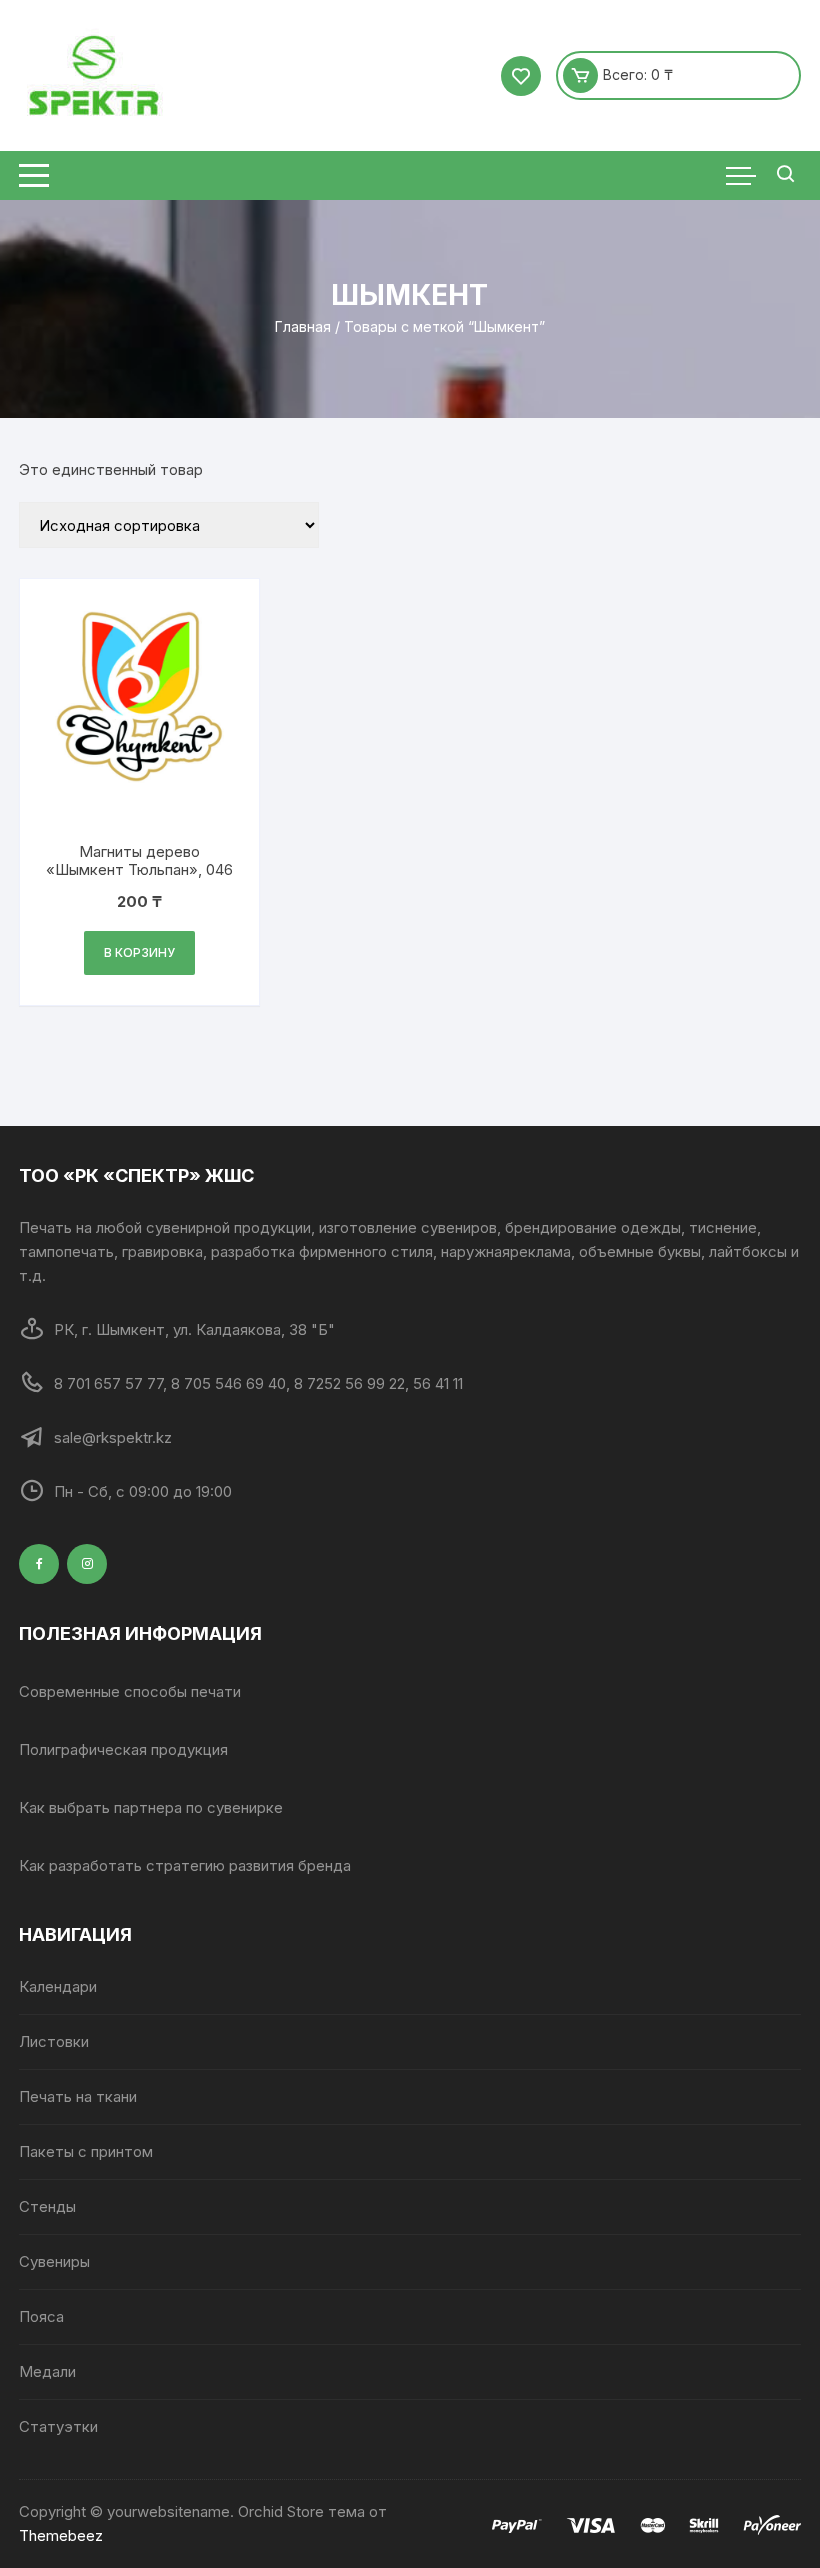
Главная (303, 326)
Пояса (41, 2316)
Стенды (47, 2206)
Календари (58, 1986)
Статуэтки (58, 2426)
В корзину (139, 952)
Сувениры (54, 2261)
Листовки (54, 2041)
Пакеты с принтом (86, 2151)
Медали (47, 2371)
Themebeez (61, 2535)
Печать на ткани (78, 2096)
